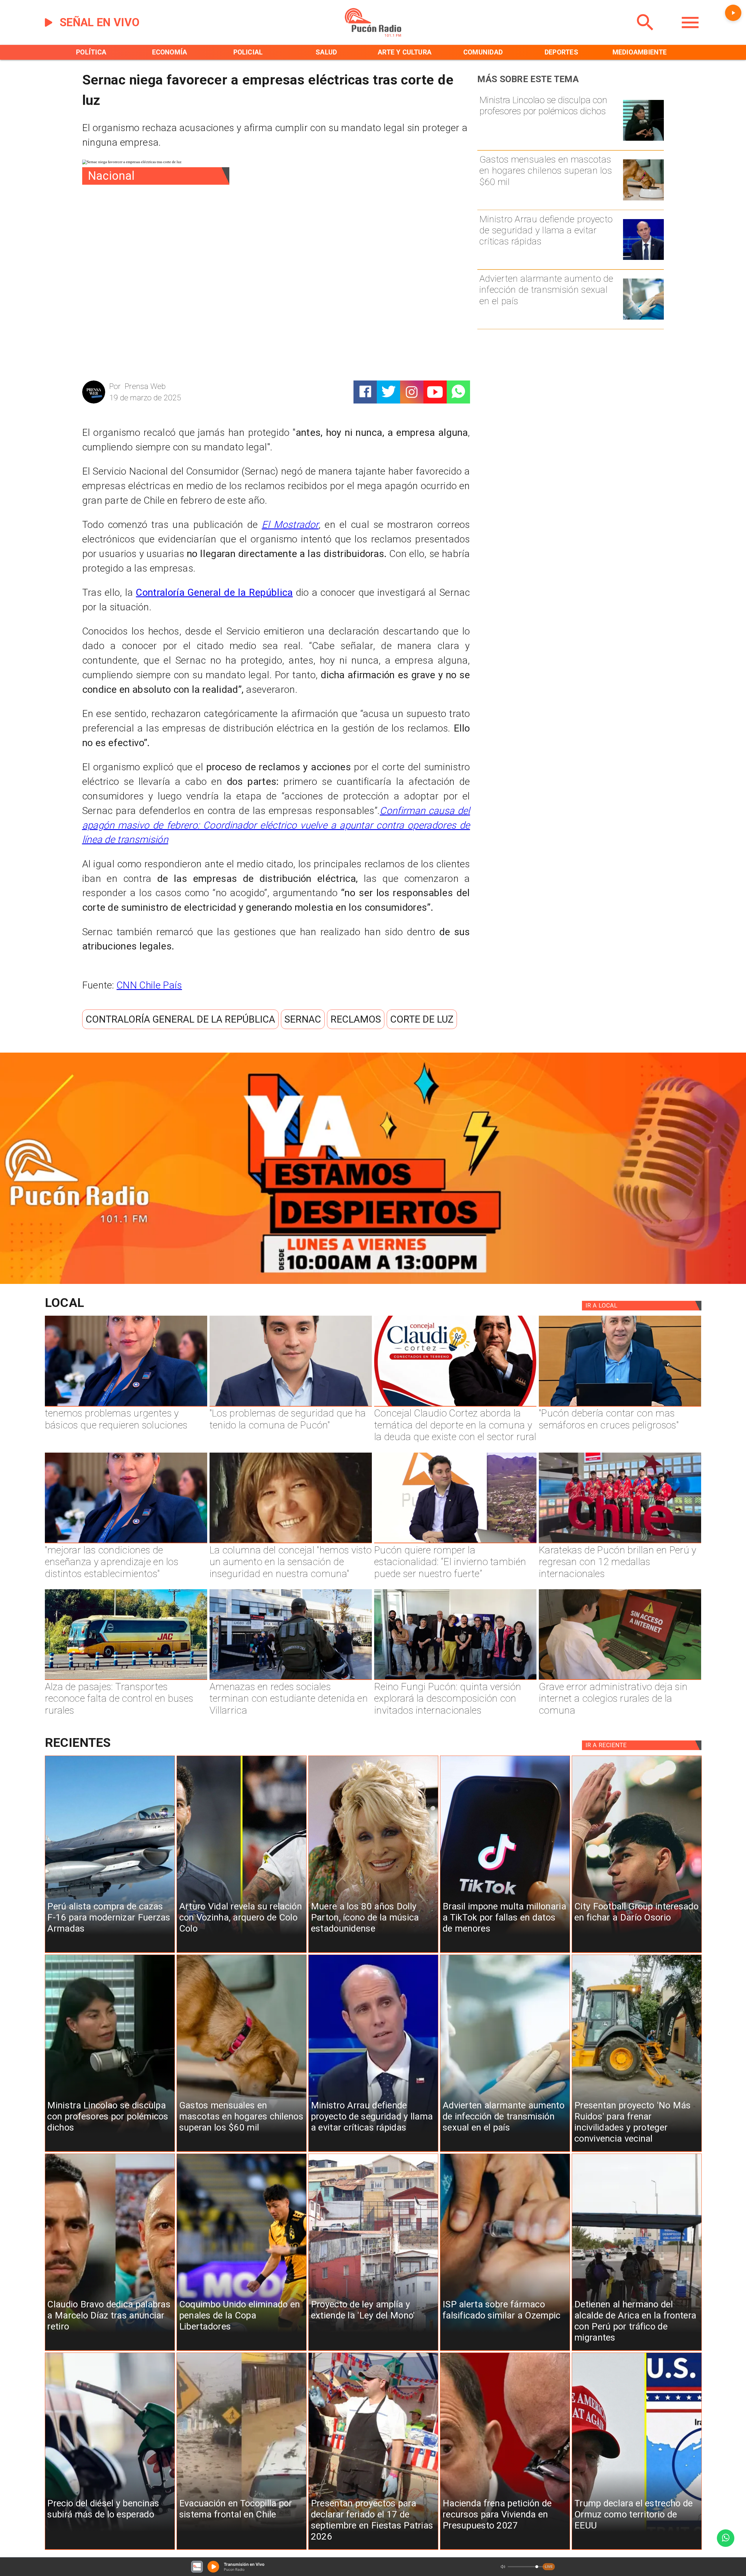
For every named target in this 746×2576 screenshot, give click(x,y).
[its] (644, 319)
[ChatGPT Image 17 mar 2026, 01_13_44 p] (620, 1679)
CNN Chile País (149, 985)
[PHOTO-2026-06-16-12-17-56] (455, 1406)
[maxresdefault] (455, 1543)
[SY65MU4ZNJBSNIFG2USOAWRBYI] (291, 1679)
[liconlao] (644, 140)
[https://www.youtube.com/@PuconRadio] (435, 392)
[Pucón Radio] (645, 35)
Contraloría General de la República (214, 592)
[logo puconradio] (373, 35)
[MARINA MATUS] (126, 1406)
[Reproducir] (733, 13)
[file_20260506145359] (620, 1543)
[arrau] (644, 259)
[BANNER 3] (373, 1281)
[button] (180, 1019)
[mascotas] (644, 200)
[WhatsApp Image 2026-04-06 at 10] (455, 1679)
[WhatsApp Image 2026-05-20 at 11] (291, 1543)
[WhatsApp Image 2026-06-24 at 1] (291, 1406)
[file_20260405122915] (126, 1679)
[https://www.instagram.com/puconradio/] (412, 392)
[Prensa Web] (94, 402)
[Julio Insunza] (620, 1406)
